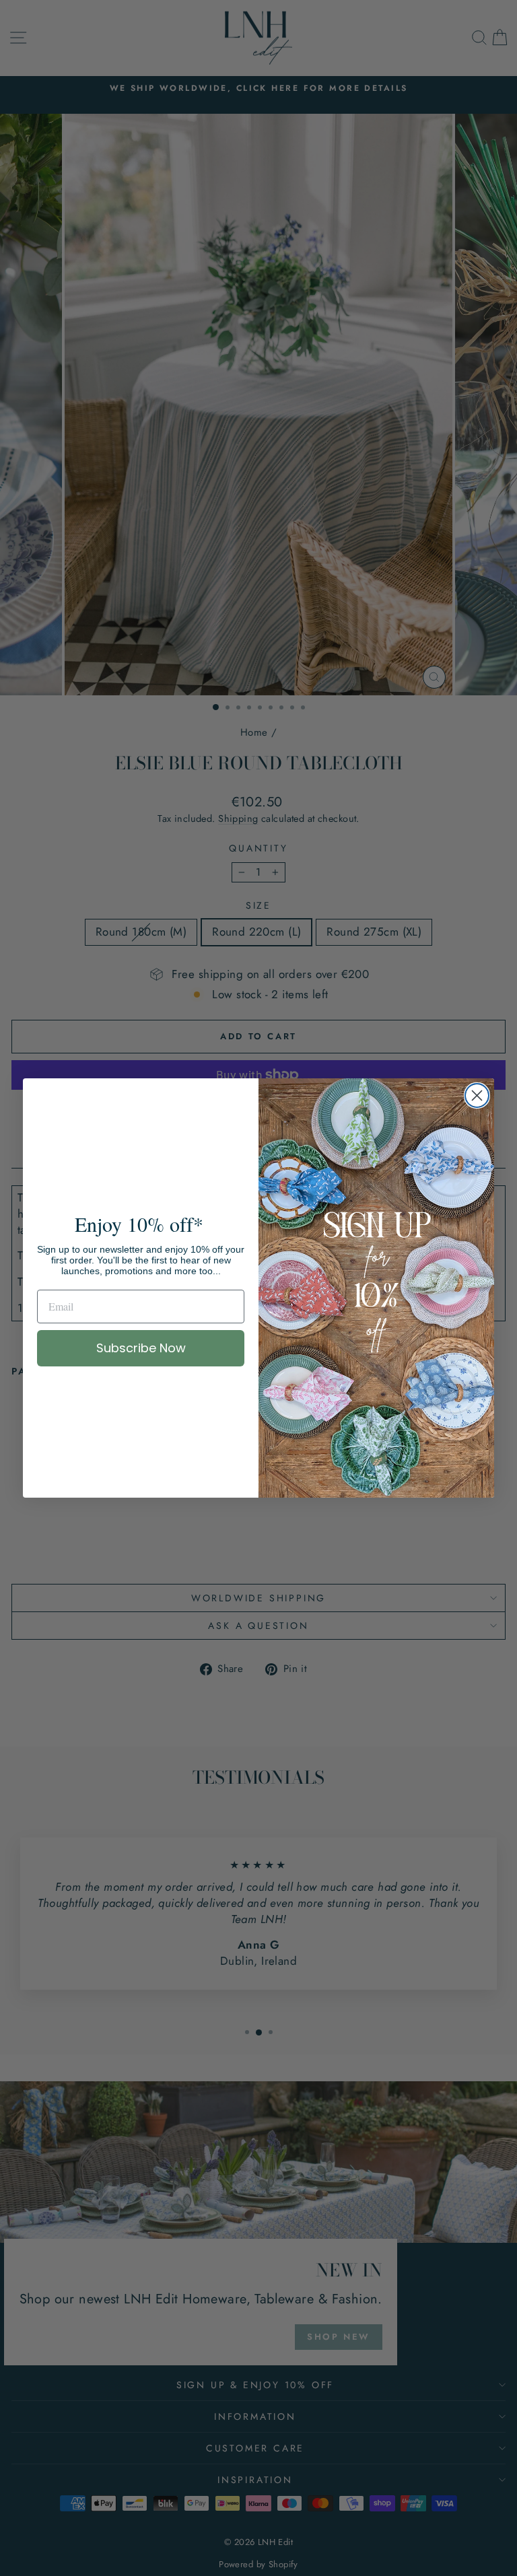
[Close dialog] (477, 1095)
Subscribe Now (141, 1348)
